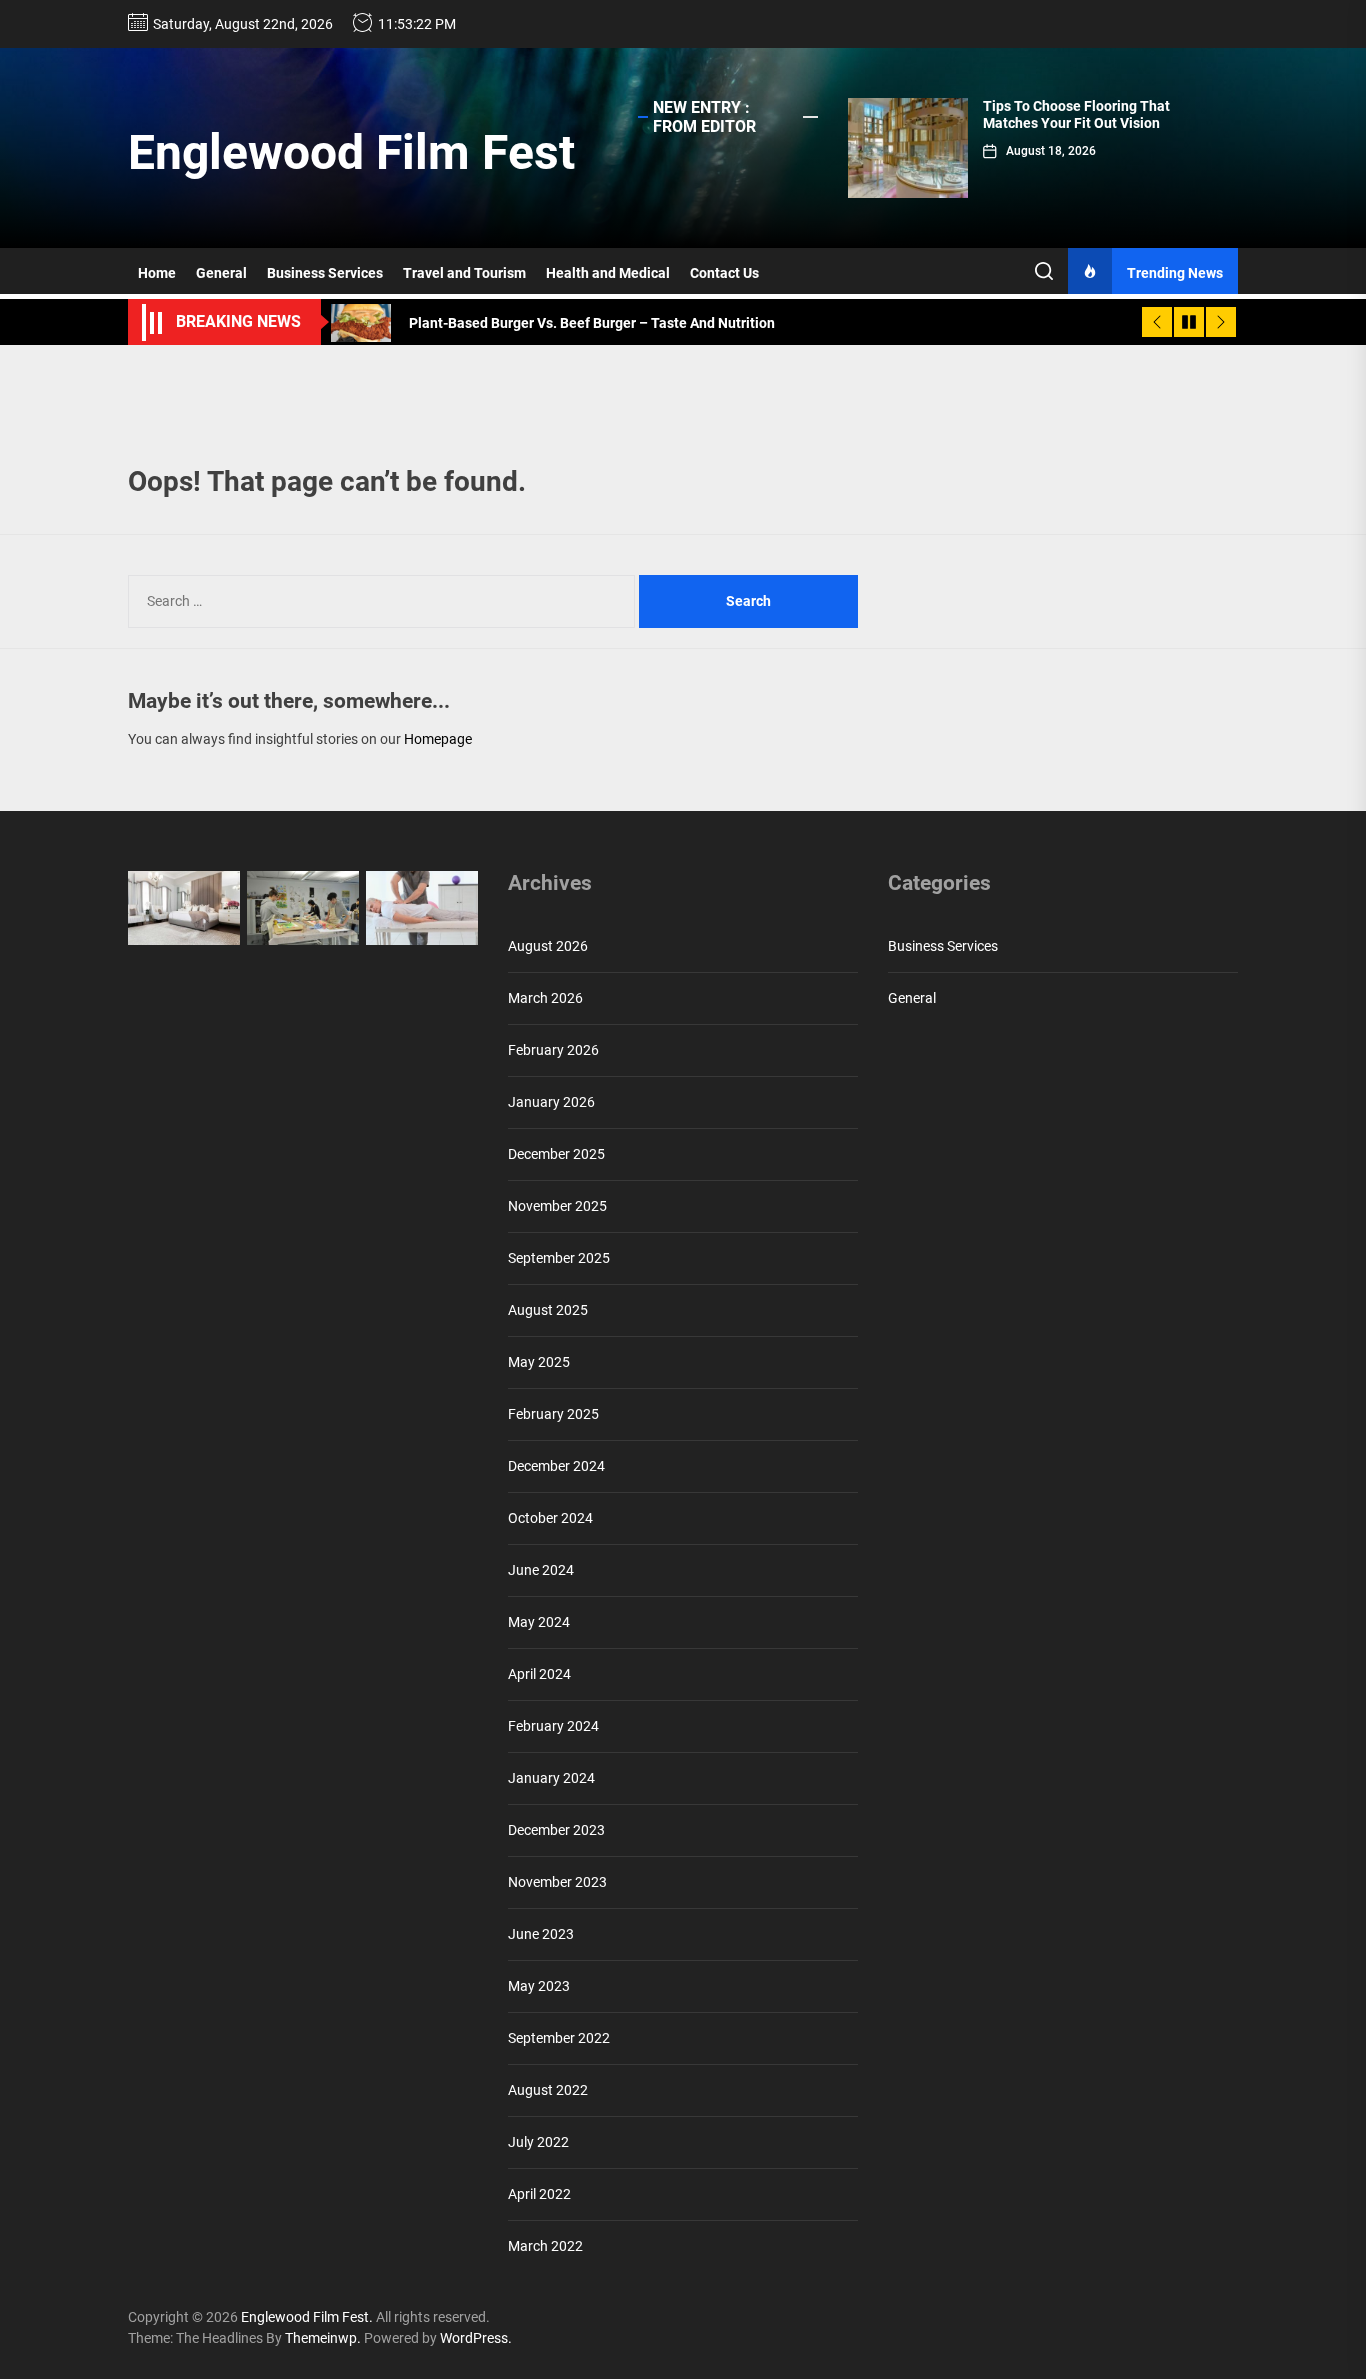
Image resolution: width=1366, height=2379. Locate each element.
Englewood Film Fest (351, 152)
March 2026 (545, 998)
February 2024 (553, 1726)
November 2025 (557, 1206)
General (221, 273)
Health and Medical (608, 273)
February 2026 (553, 1050)
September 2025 (559, 1258)
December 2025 (556, 1154)
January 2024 (551, 1778)
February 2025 (553, 1414)
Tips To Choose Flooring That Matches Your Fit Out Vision (1076, 114)
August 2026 (548, 946)
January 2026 (551, 1102)
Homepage (438, 739)
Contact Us (724, 273)
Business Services (325, 273)
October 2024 (550, 1518)
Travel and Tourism (464, 273)
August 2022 (548, 2090)
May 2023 (539, 1986)
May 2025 (539, 1362)
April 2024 (539, 1674)
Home (157, 273)
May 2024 (539, 1622)
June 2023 (541, 1934)
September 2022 (559, 2038)
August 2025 (548, 1310)
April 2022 (539, 2194)
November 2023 (557, 1882)
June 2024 (541, 1570)
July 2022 (538, 2142)
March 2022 (545, 2246)
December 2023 (556, 1830)
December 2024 (556, 1466)
